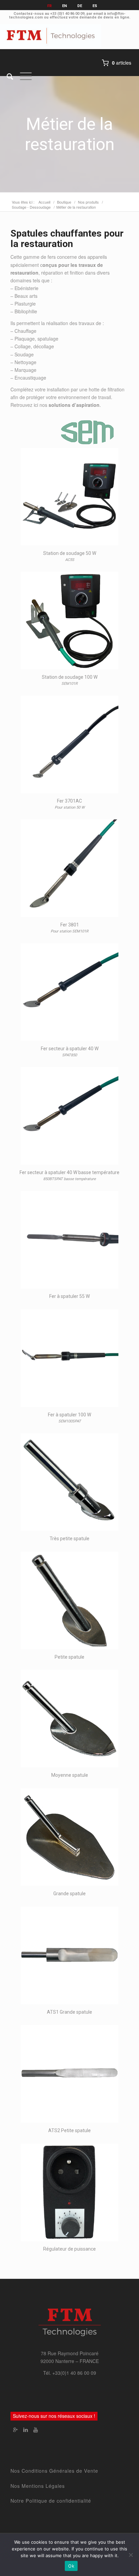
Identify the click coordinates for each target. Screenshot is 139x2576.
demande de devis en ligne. (105, 17)
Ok (71, 2566)
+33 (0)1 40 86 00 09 (67, 14)
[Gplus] (16, 2430)
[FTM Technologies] (56, 36)
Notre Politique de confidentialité (51, 2501)
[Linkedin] (26, 2430)
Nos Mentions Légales (38, 2486)
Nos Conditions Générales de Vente (54, 2471)
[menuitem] (7, 76)
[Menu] (22, 76)
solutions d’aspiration (74, 405)
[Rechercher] (7, 76)
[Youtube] (36, 2430)
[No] (131, 2555)
